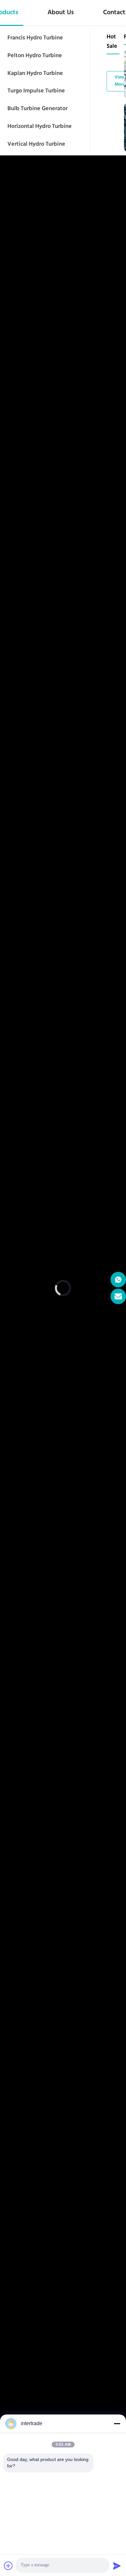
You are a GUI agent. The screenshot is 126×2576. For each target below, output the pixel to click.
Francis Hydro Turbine (35, 38)
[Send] (117, 2566)
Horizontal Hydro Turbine (40, 127)
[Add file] (8, 2566)
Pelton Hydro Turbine (35, 56)
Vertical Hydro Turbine (36, 144)
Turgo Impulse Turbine (36, 91)
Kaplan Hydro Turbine (35, 74)
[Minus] (117, 2424)
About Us (61, 13)
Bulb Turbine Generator (37, 109)
